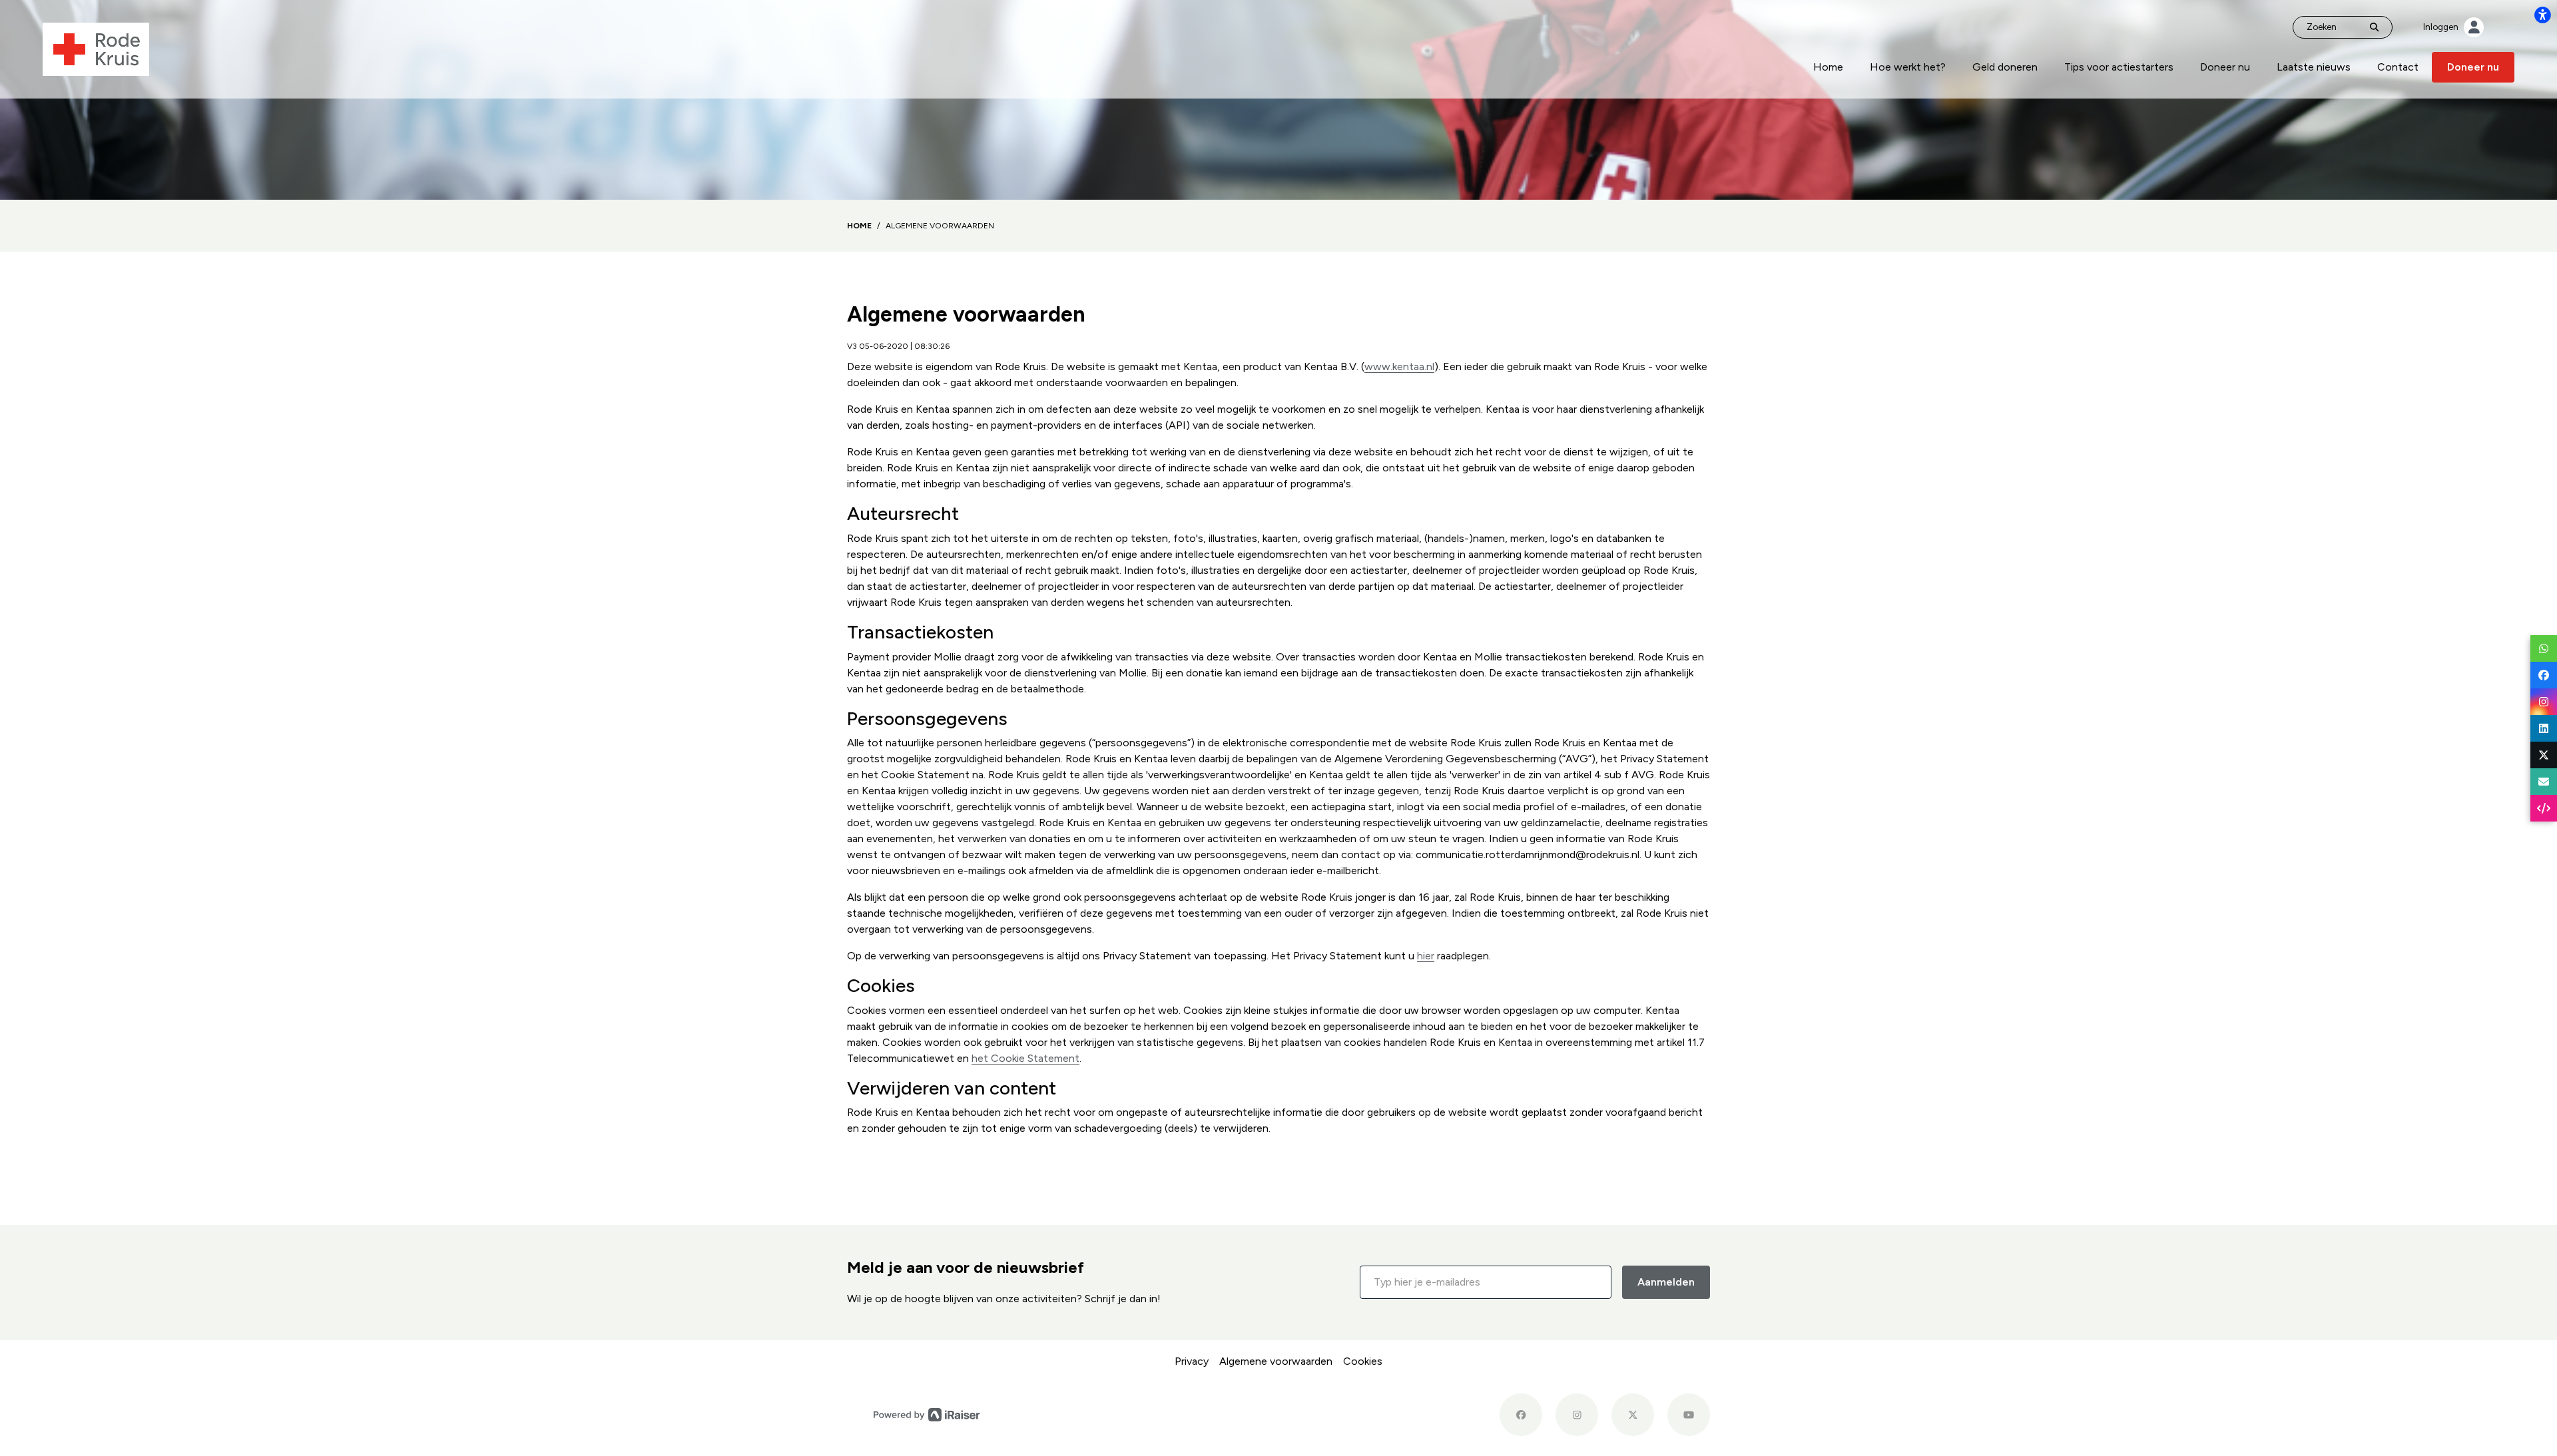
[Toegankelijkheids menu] (2542, 15)
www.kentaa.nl (1399, 366)
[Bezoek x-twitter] (1633, 1415)
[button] (1486, 1282)
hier (1426, 956)
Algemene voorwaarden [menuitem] (1276, 1361)
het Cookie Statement (1025, 1058)
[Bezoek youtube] (1689, 1415)
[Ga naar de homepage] (96, 48)
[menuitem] (1828, 67)
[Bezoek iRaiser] (927, 1414)
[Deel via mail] (2544, 782)
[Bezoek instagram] (1577, 1415)
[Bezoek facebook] (1521, 1415)
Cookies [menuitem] (1363, 1361)
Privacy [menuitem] (1192, 1361)
